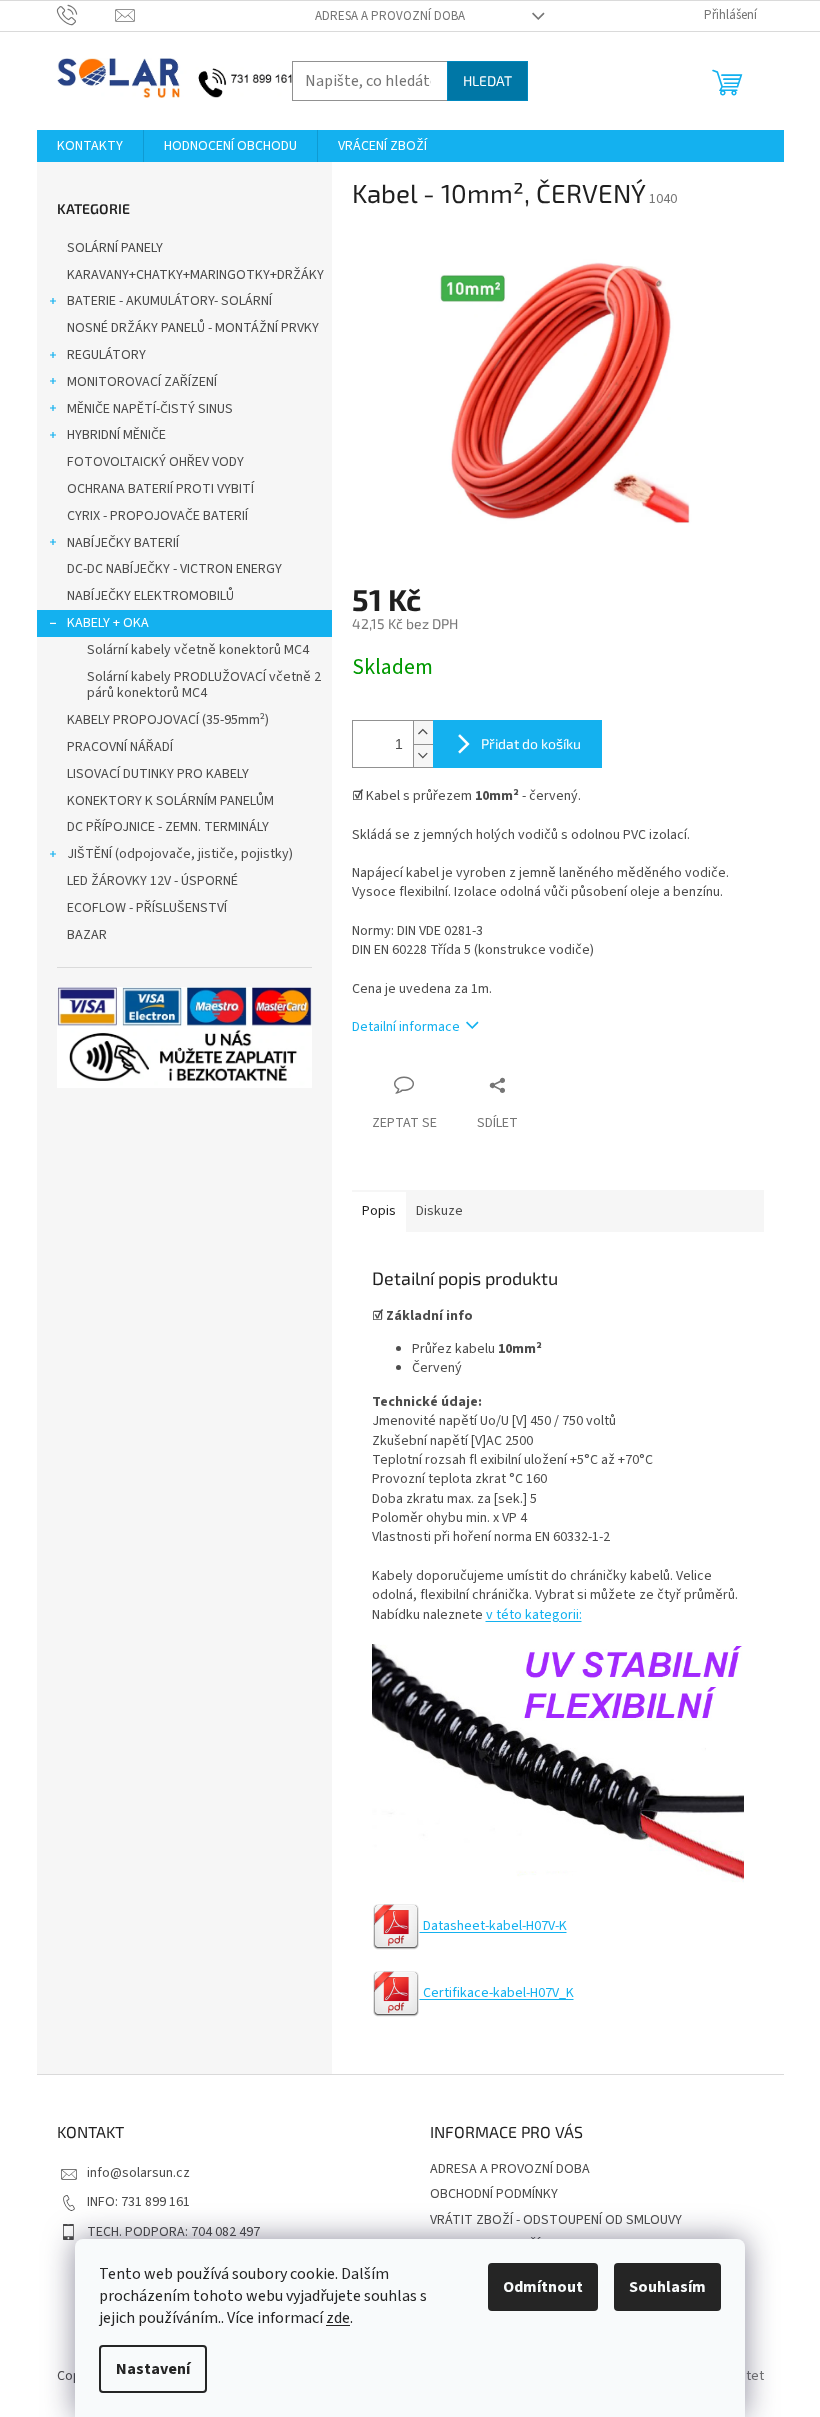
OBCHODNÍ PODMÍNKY (494, 2194)
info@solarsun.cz (138, 2173)
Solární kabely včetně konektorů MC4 (198, 650)
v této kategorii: (534, 1615)
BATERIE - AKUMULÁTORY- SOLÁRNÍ (169, 301)
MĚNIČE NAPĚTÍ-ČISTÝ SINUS (150, 409)
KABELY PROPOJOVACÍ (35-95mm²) (168, 720)
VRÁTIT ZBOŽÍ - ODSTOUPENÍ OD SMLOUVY (556, 2220)
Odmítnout (543, 2287)
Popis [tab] (379, 1211)
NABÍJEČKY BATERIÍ (123, 543)
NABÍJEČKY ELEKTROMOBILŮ (150, 596)
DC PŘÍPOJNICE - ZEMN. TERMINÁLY (168, 827)
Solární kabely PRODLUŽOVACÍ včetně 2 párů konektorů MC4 (204, 685)
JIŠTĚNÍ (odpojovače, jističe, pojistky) (180, 854)
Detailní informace (406, 1027)
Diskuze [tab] (439, 1211)
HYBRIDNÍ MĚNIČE (116, 435)
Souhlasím (667, 2287)
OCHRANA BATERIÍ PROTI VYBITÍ (160, 489)
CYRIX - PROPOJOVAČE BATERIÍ (157, 516)
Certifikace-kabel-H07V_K (497, 1993)
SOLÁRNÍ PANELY (115, 248)
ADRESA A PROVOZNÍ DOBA (390, 16)
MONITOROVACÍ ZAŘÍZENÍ (142, 382)
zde (338, 2318)
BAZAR (87, 935)
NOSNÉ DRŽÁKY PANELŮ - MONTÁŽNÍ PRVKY (193, 328)
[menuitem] (90, 146)
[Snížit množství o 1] (423, 755)
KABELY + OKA (108, 623)
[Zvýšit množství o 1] (423, 732)
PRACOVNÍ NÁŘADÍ (120, 747)
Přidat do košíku (531, 743)
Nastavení (153, 2369)
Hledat (487, 80)
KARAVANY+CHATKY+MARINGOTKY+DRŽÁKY (195, 275)
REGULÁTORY (106, 355)
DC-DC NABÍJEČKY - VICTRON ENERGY (174, 569)
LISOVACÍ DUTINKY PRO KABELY (158, 774)
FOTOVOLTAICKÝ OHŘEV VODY (155, 462)
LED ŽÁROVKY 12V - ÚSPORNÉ (152, 881)
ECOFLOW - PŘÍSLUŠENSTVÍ (147, 908)
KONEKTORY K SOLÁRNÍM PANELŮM (170, 801)
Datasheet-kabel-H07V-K (493, 1926)
